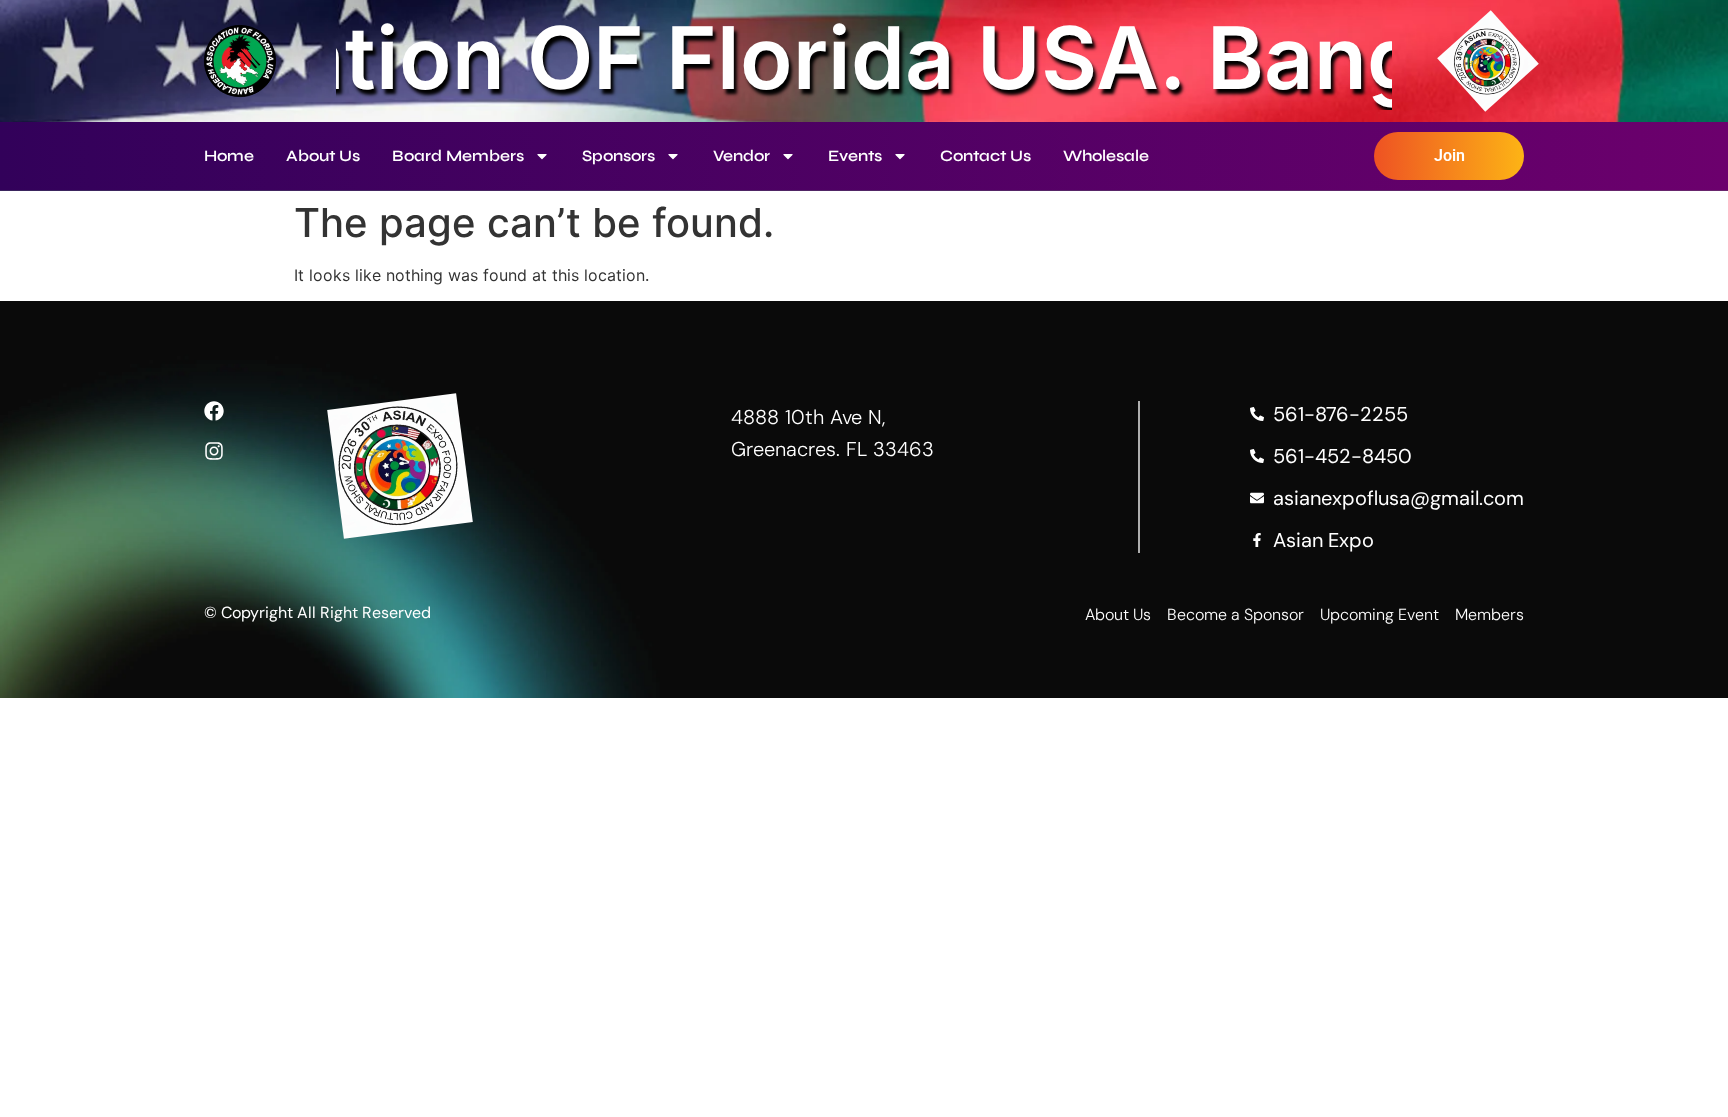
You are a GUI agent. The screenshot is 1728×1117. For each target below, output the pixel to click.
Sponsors (618, 155)
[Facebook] (214, 411)
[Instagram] (214, 451)
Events (855, 155)
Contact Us (985, 155)
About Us (323, 155)
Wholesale (1106, 155)
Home (229, 155)
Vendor (741, 155)
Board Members (458, 155)
